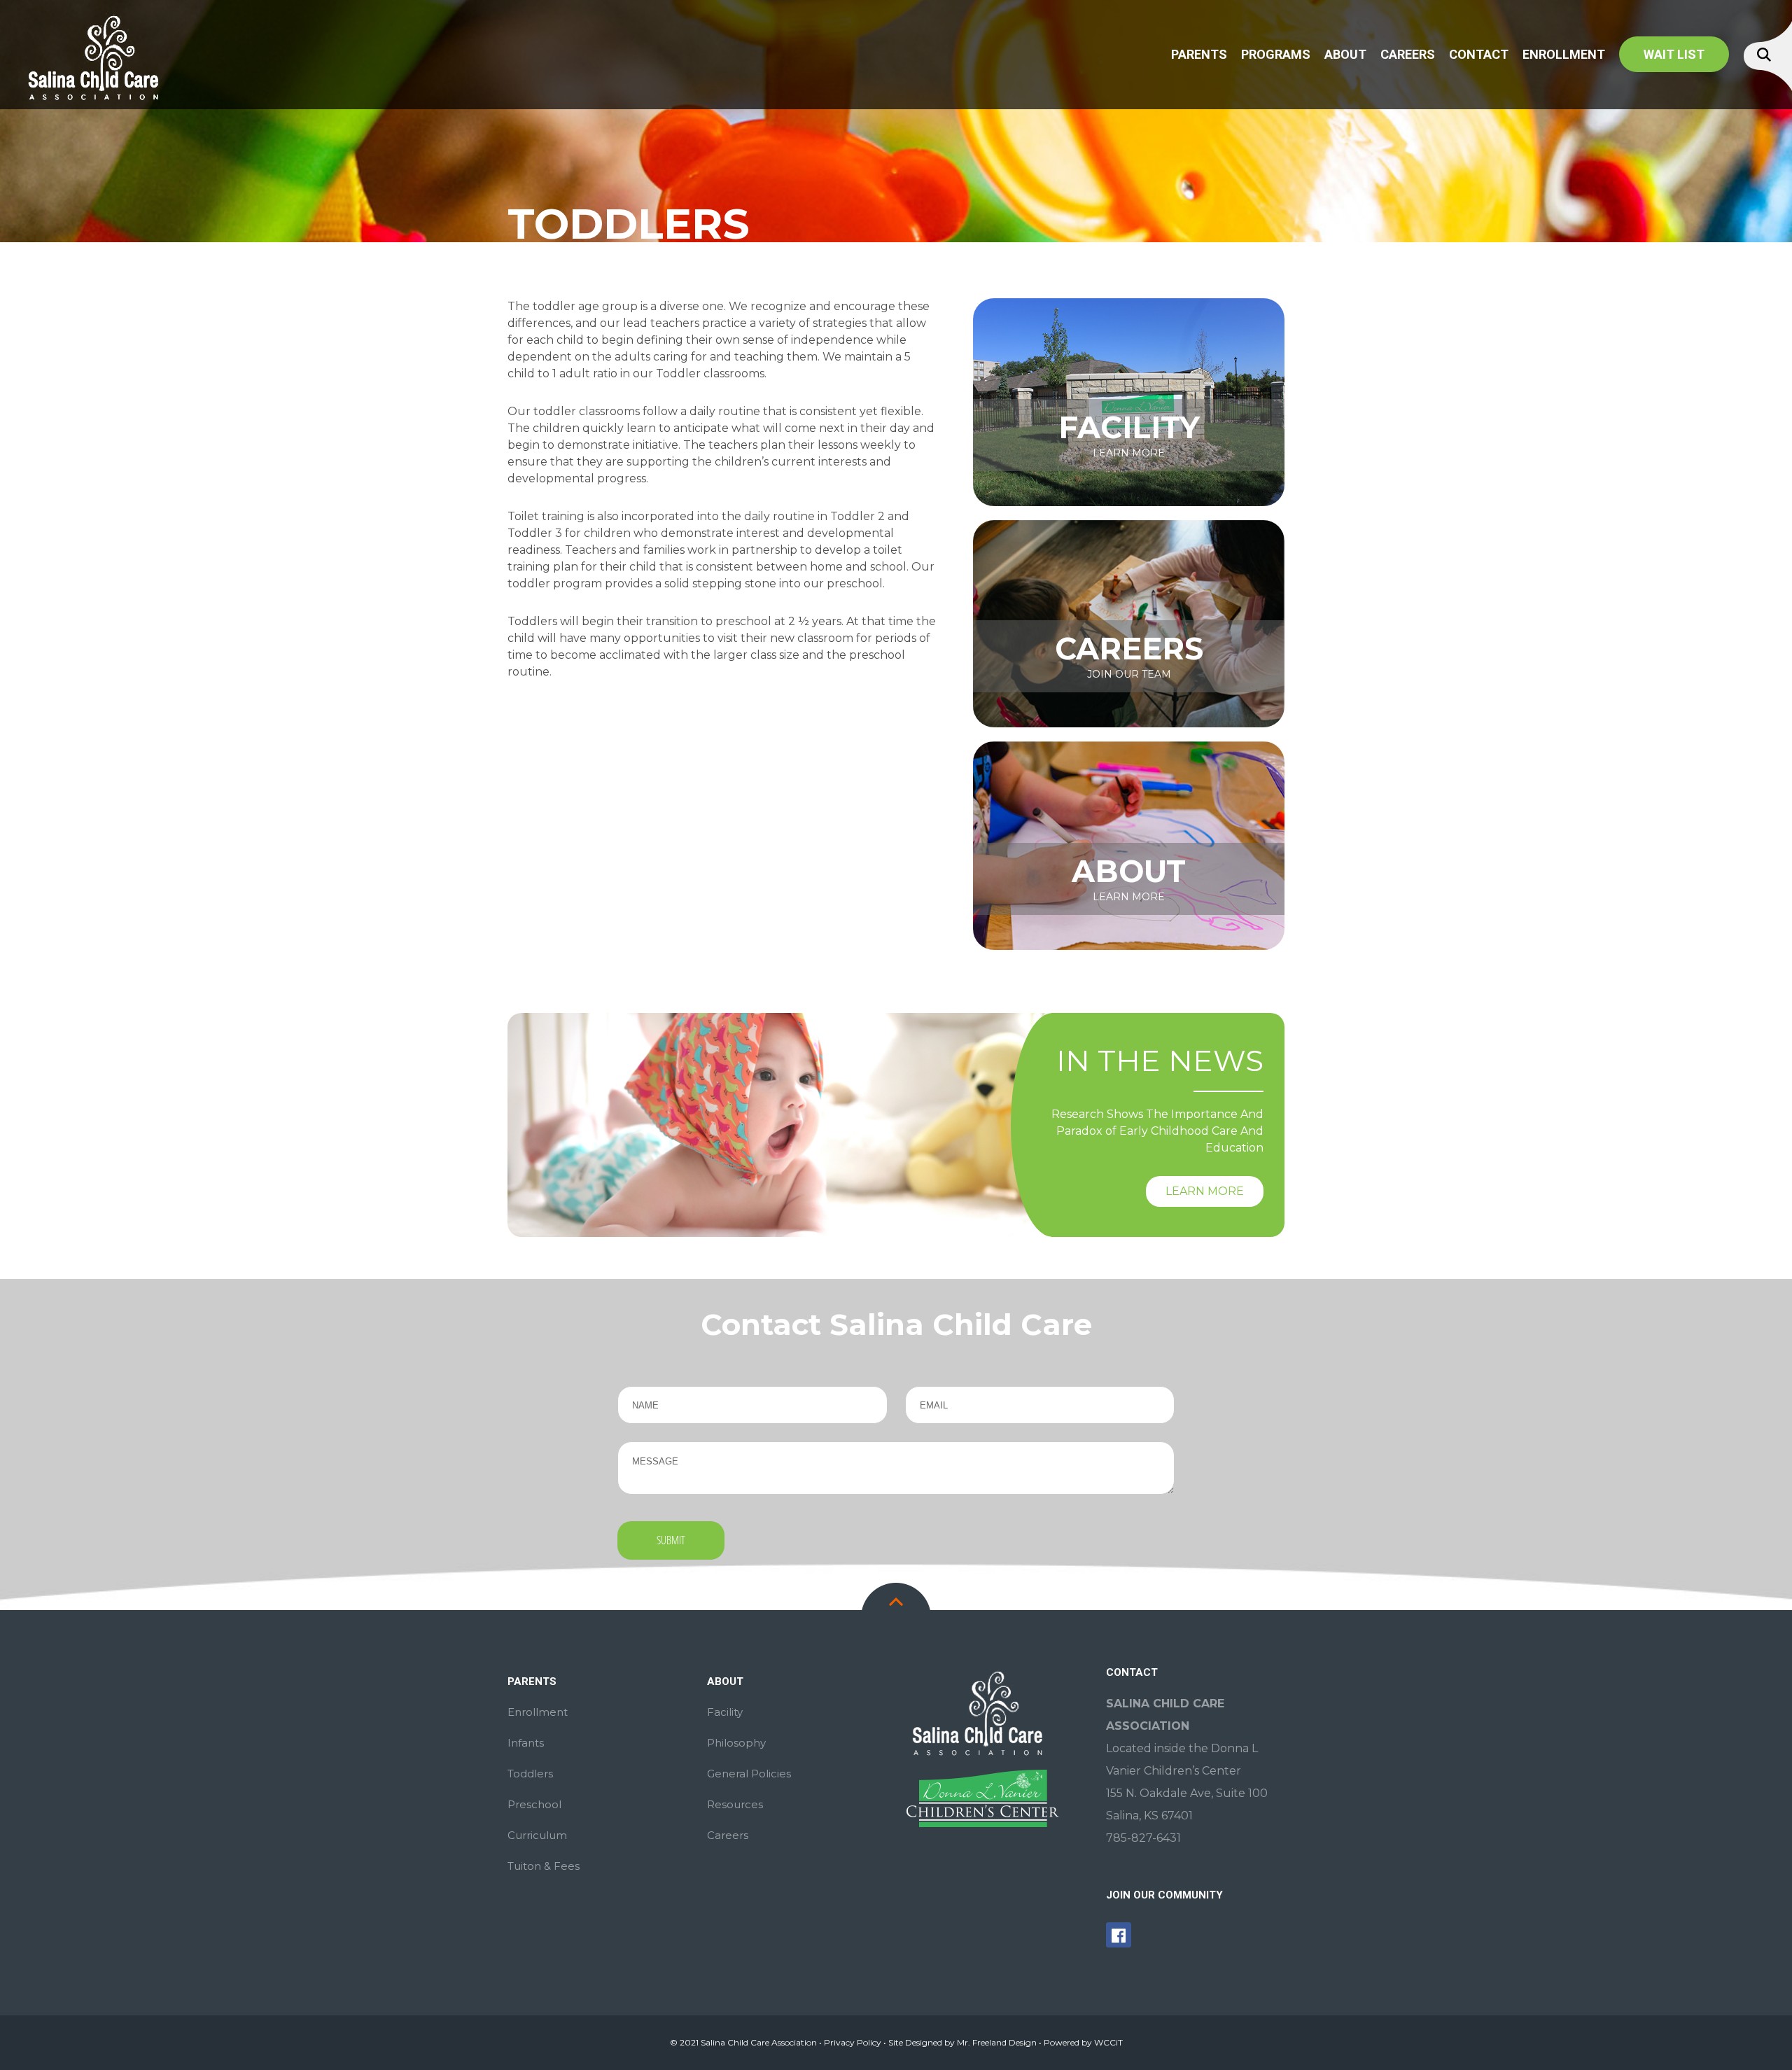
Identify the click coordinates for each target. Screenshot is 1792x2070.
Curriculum (537, 1835)
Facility (725, 1712)
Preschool (534, 1804)
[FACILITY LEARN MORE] (1129, 401)
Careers (1408, 54)
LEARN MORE (1205, 1191)
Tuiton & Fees (544, 1866)
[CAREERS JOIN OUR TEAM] (1129, 623)
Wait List (1674, 54)
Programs (1276, 54)
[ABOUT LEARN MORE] (1129, 845)
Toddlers (530, 1774)
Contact (1479, 54)
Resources (735, 1804)
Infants (526, 1743)
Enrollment (1564, 54)
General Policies (749, 1774)
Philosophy (736, 1743)
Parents (1199, 54)
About (1345, 54)
